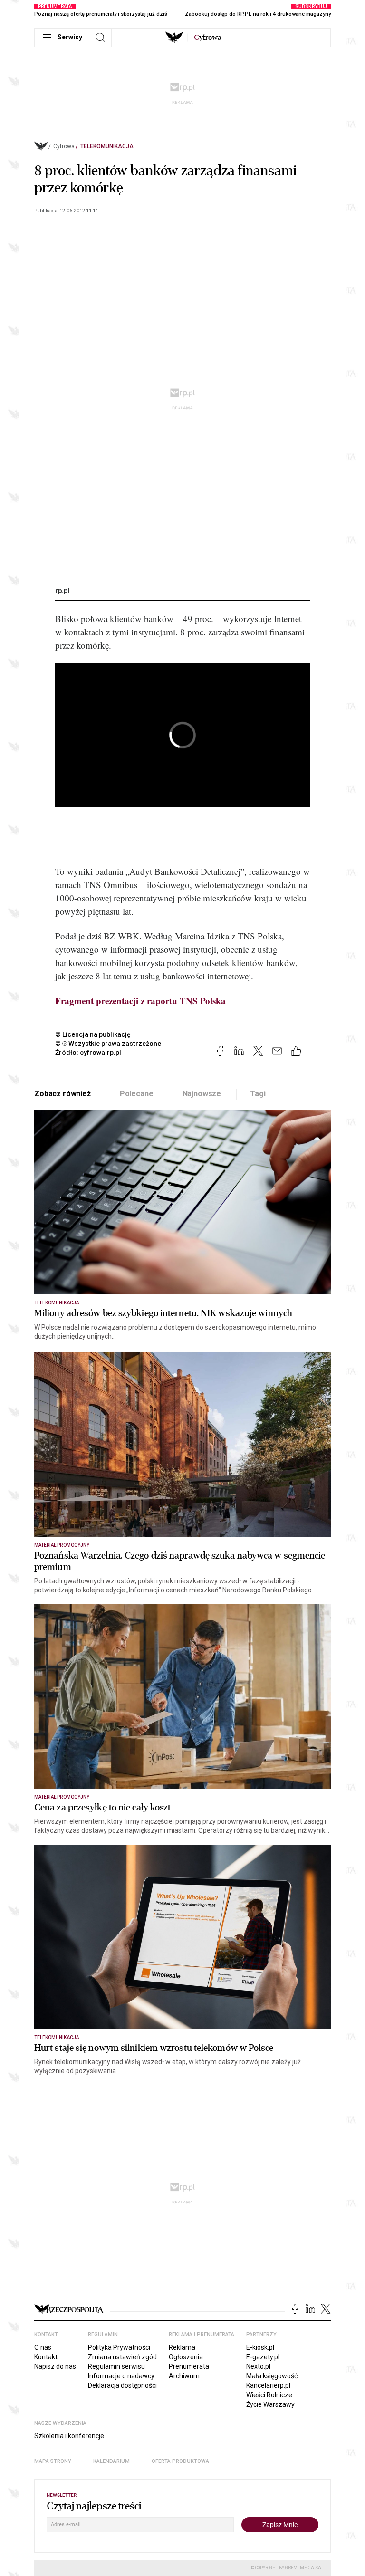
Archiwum (184, 2376)
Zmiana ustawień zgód (122, 2357)
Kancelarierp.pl (268, 2385)
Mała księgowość (272, 2376)
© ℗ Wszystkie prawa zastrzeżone (108, 1044)
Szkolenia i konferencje (69, 2436)
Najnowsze (202, 1094)
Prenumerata (189, 2366)
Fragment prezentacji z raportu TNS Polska (140, 1001)
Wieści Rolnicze (269, 2395)
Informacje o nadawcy (121, 2376)
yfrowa (208, 38)
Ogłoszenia (186, 2357)
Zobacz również (62, 1094)
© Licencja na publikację (93, 1034)
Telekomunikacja (107, 146)
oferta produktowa (180, 2461)
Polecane (137, 1094)
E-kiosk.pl (260, 2347)
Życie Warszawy (270, 2404)
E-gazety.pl (263, 2357)
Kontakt (46, 2357)
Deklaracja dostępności (122, 2385)
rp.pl (62, 591)
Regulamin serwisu (116, 2366)
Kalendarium (111, 2461)
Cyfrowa (64, 146)
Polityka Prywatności (119, 2347)
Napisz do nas (55, 2366)
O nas (43, 2347)
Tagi (258, 1094)
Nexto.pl (258, 2366)
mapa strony (53, 2461)
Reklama (182, 2347)
